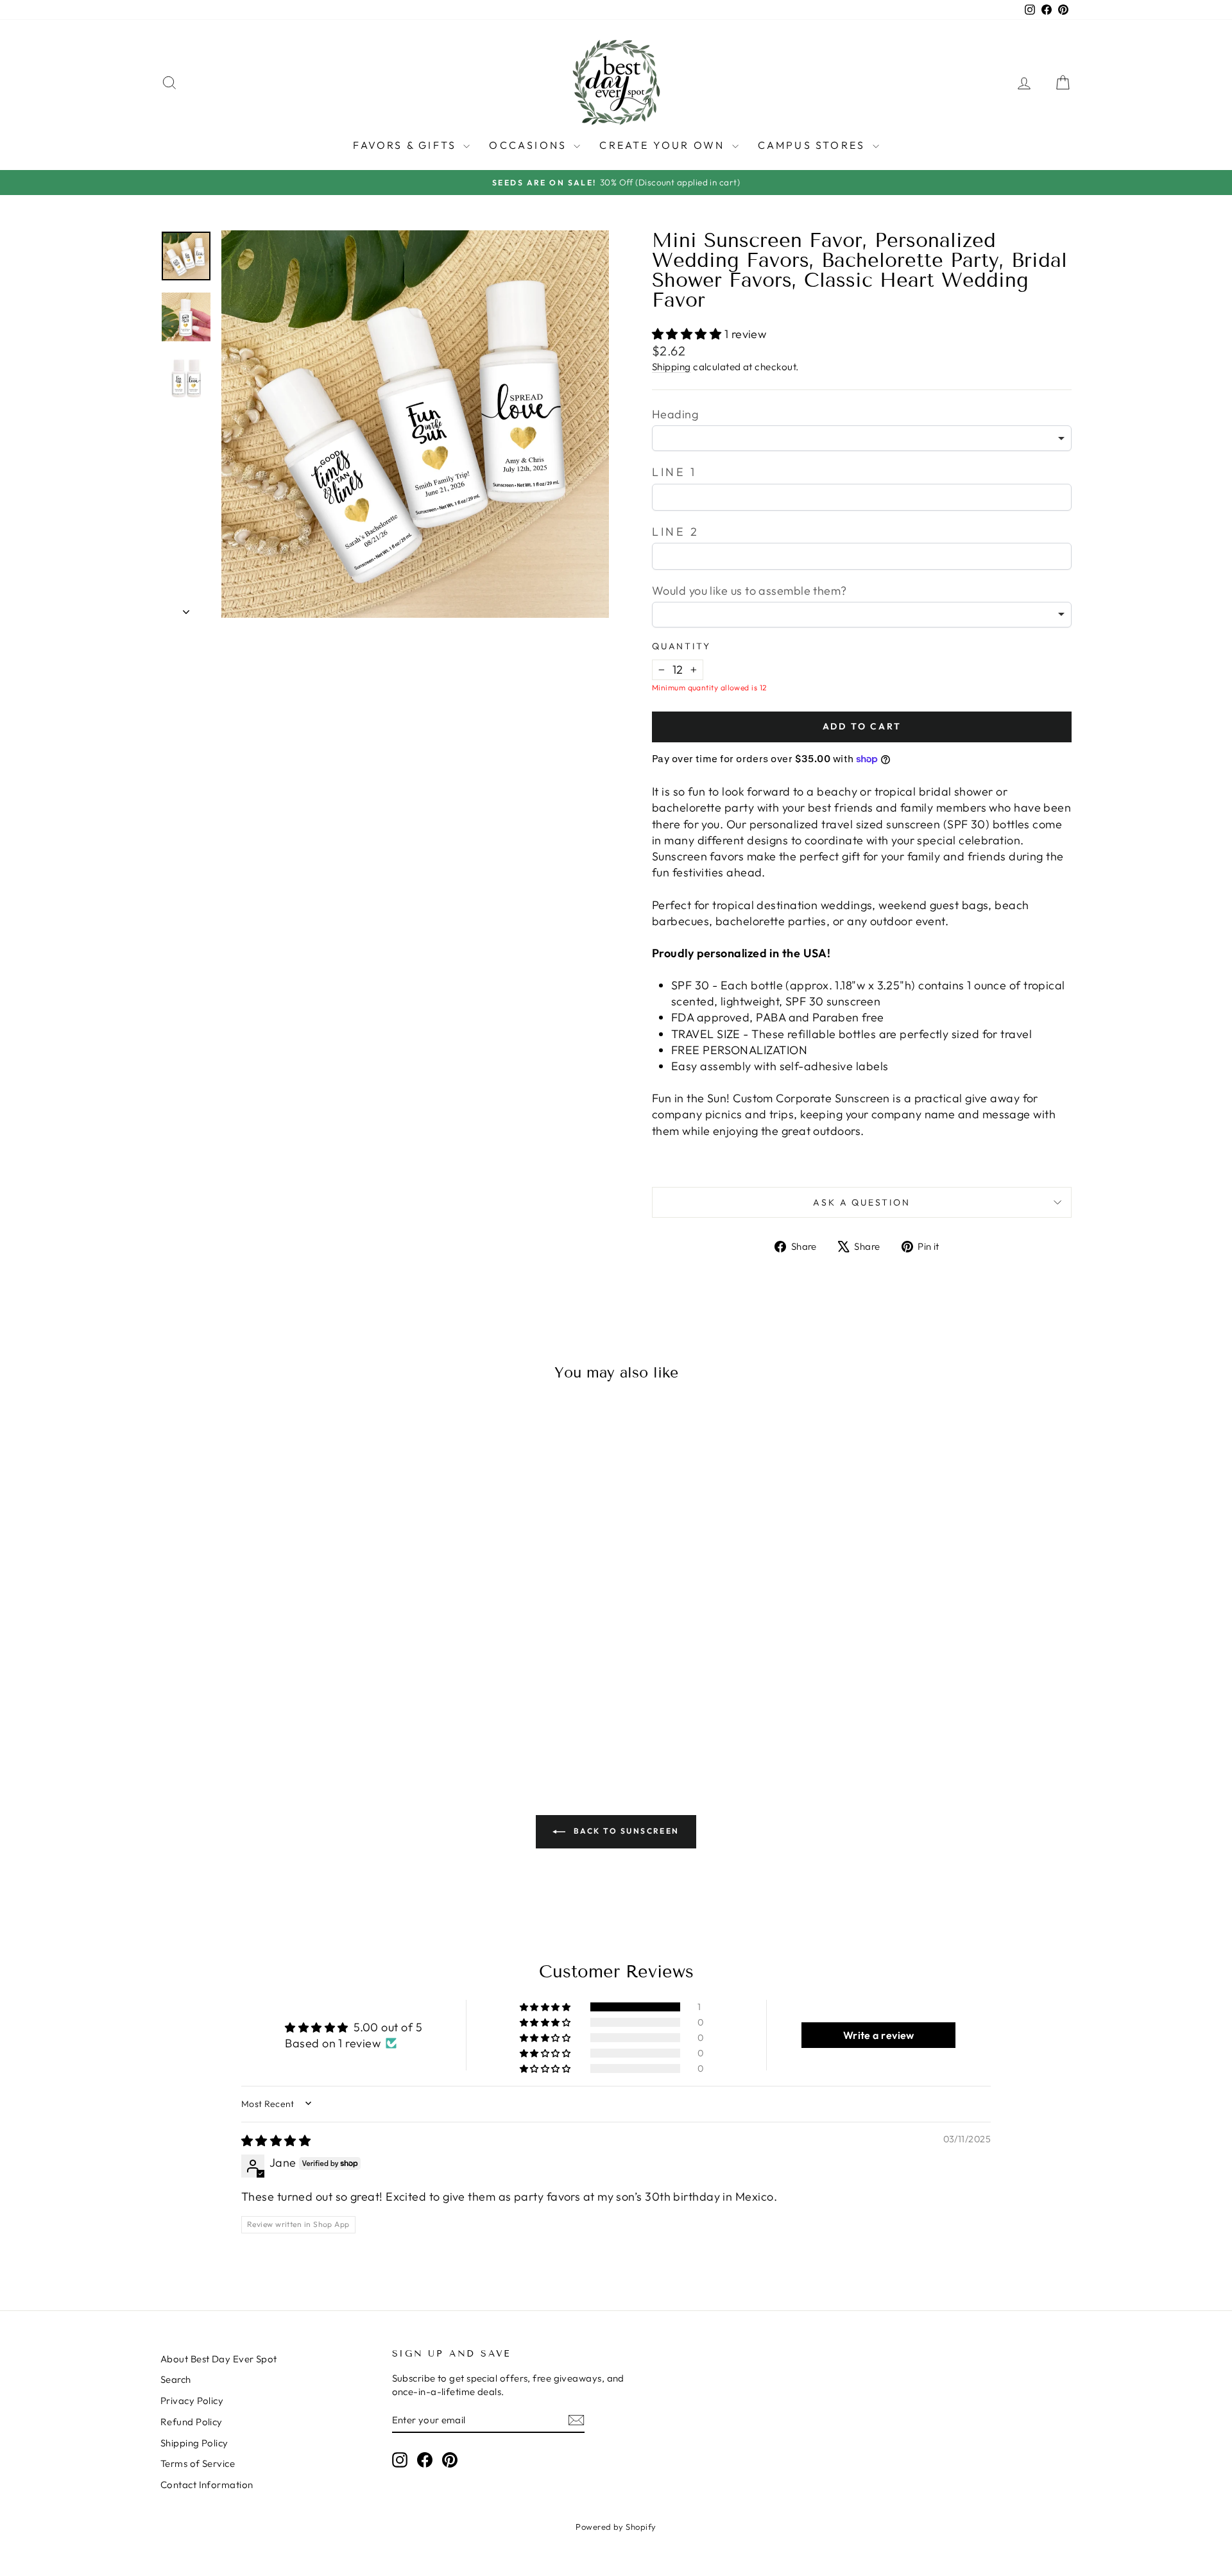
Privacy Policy (192, 2401)
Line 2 (676, 532)
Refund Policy (192, 2422)
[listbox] (862, 438)
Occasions (530, 145)
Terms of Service (198, 2463)
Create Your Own (664, 145)
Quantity (681, 646)
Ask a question (861, 1202)
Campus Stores (814, 145)
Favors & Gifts (406, 145)
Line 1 (674, 472)
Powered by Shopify (616, 2527)
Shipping (672, 367)
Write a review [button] (879, 2035)
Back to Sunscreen (625, 1831)
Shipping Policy (194, 2443)
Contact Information (207, 2485)
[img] (276, 2141)
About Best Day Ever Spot (219, 2359)
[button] (688, 334)
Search (176, 2379)
